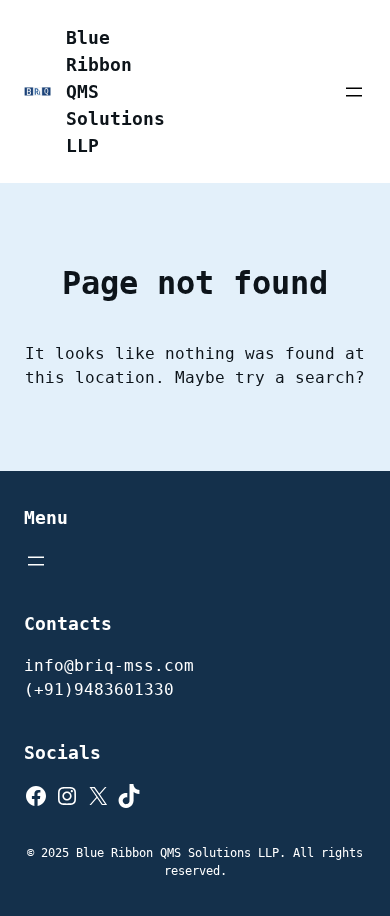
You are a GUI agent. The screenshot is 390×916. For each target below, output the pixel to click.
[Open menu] (354, 92)
